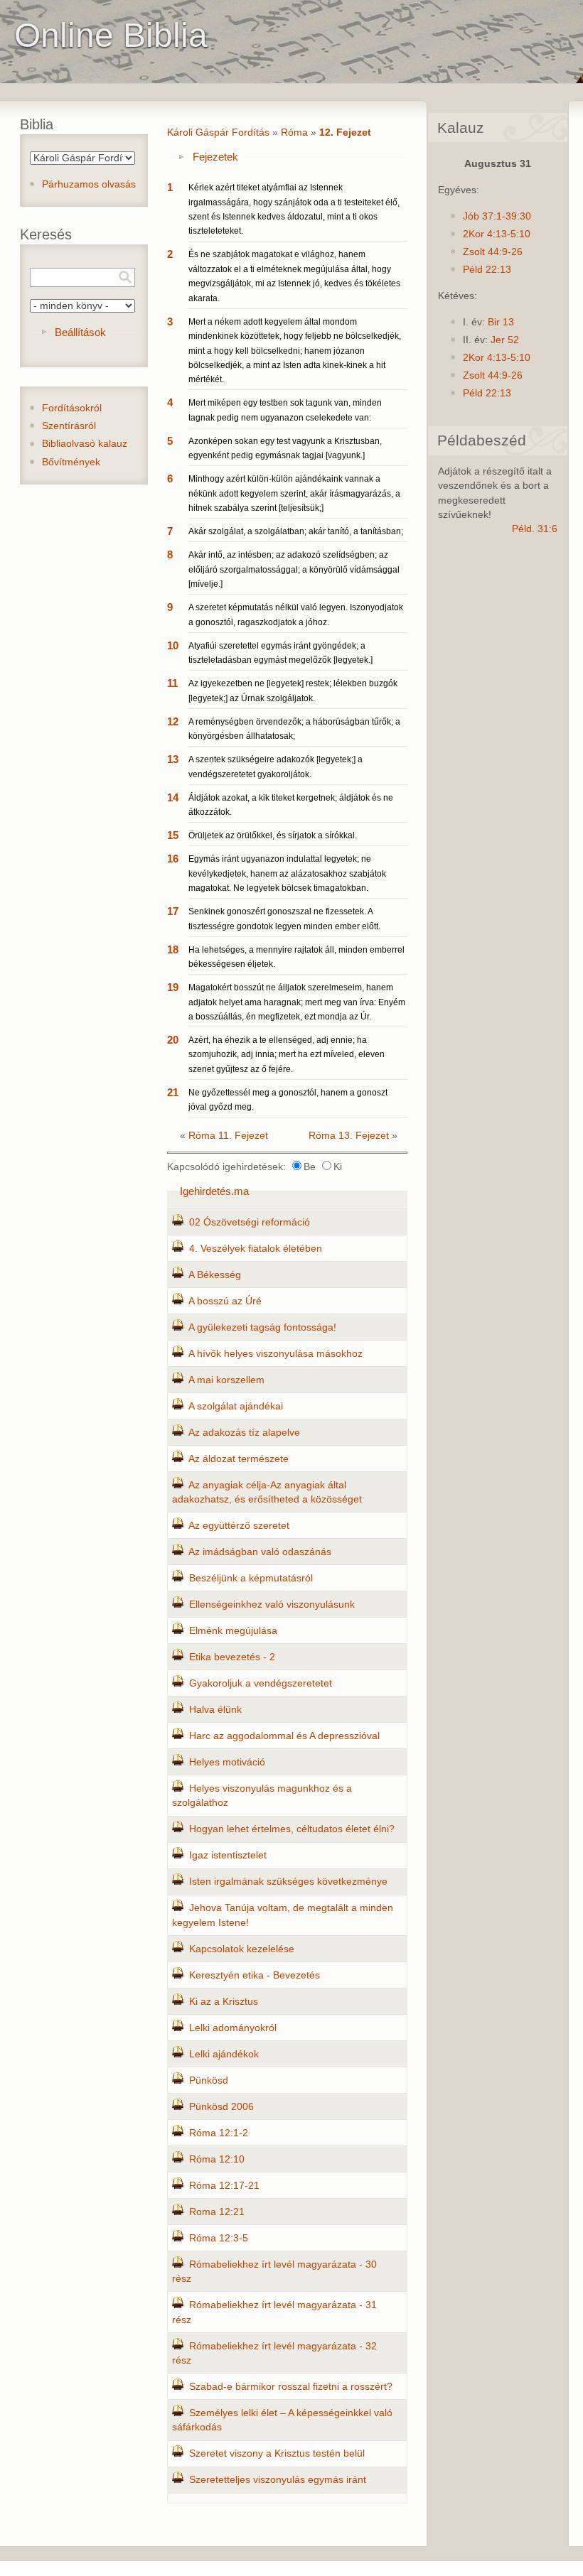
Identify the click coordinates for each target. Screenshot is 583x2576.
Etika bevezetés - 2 (232, 1657)
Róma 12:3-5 (219, 2238)
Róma (294, 132)
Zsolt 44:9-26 (493, 252)
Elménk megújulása (233, 1631)
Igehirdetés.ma (214, 1191)
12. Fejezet (345, 132)
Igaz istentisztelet (228, 1855)
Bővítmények (71, 462)
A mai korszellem (226, 1380)
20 (173, 1040)
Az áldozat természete (239, 1459)
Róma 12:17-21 (224, 2186)
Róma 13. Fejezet (349, 1136)
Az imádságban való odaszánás (260, 1552)
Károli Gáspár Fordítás (218, 132)
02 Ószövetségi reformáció (250, 1222)
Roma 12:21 (217, 2212)
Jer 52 (505, 340)
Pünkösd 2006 (221, 2107)
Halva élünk (215, 1710)
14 (173, 797)
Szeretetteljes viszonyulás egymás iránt (278, 2480)
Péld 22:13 (487, 270)
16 (173, 859)
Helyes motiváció (227, 1762)
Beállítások (80, 332)
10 (173, 645)
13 (173, 759)
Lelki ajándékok (224, 2054)
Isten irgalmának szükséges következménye (288, 1882)
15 (173, 835)
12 (173, 721)
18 (173, 949)
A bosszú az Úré (225, 1301)
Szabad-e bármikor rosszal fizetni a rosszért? (291, 2387)
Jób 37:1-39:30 (497, 216)
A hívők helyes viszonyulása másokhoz (276, 1354)
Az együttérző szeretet (239, 1526)
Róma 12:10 (217, 2159)
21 (173, 1092)
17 (173, 911)
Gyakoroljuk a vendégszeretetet (261, 1683)
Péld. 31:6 (535, 529)
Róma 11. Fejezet (228, 1136)
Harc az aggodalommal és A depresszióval (284, 1736)
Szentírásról (69, 426)
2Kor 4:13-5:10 (497, 234)
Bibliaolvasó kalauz (85, 444)
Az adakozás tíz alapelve (244, 1433)
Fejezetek (215, 157)
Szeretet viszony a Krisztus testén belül (277, 2453)
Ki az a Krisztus (224, 2002)
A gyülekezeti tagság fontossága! (262, 1327)
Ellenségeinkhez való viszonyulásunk (272, 1604)
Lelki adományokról (233, 2028)
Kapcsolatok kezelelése (242, 1949)
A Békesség (215, 1275)
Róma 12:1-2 (219, 2133)
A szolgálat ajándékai (236, 1406)
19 (173, 987)
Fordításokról (72, 408)
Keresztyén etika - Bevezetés (255, 1975)
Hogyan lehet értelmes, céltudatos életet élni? (292, 1829)
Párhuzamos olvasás (89, 184)
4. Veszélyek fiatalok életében (256, 1249)
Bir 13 (501, 322)
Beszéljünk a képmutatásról (251, 1578)
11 (172, 683)
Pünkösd (209, 2080)
